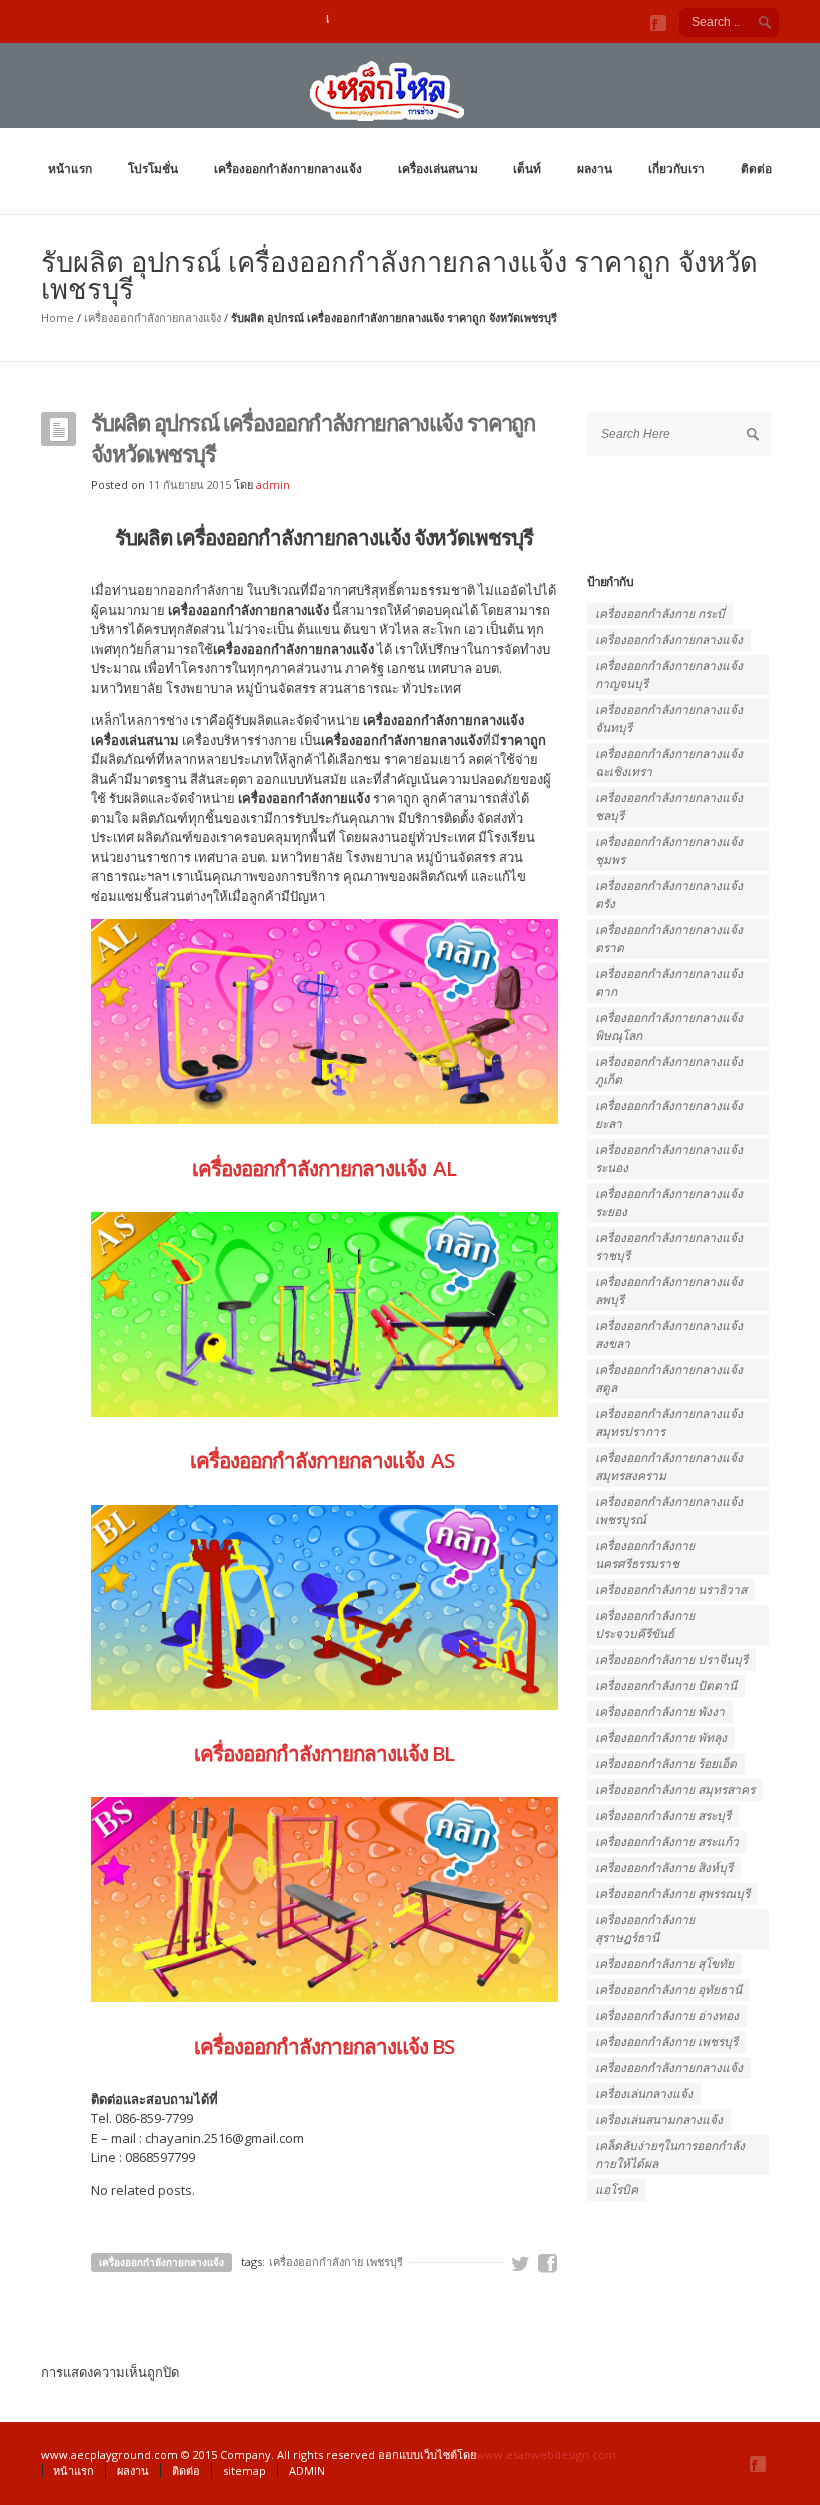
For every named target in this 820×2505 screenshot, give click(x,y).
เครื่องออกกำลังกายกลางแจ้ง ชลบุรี (669, 806)
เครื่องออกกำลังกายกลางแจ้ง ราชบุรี (669, 1246)
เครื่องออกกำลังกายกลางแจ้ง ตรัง (669, 894)
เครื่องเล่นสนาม (438, 168)
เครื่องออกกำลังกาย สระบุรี (663, 1815)
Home (57, 317)
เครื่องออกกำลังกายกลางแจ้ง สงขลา (669, 1334)
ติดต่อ (756, 168)
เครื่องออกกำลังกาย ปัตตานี (666, 1685)
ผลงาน (594, 168)
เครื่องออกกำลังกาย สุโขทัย (664, 1963)
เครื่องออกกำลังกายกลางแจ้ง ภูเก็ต (669, 1070)
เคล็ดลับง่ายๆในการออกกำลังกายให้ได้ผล (670, 2154)
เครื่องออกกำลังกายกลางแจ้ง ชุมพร (669, 850)
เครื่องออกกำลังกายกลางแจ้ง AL (324, 1168)
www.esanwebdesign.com (546, 2454)
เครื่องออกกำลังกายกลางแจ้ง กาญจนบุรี (669, 674)
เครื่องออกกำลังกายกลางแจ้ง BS (324, 2046)
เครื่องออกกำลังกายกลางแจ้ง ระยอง (669, 1202)
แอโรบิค (616, 2189)
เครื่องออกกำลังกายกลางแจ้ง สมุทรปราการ (669, 1422)
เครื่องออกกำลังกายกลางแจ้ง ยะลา (669, 1114)
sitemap (244, 2470)
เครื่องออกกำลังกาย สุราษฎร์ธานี (645, 1928)
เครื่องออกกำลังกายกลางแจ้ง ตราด (669, 938)
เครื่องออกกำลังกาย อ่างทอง (667, 2015)
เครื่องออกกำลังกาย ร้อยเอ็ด (666, 1763)
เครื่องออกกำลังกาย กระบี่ (660, 613)
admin (273, 484)
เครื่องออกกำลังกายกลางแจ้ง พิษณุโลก (669, 1026)
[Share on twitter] (521, 2264)
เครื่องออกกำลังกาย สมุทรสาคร (675, 1789)
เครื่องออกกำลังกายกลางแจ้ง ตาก (669, 982)
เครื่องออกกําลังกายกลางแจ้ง (669, 2067)
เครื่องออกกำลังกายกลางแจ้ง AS (324, 1460)
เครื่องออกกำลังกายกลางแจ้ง (288, 168)
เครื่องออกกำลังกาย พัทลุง (661, 1737)
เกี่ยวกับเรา (676, 168)
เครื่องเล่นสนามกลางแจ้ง (659, 2119)
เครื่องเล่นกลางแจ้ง (644, 2093)
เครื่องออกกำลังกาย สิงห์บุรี (664, 1867)
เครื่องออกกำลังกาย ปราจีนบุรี (671, 1659)
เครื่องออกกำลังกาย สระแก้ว (667, 1841)
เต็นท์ (527, 168)
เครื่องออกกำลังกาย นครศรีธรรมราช (645, 1554)
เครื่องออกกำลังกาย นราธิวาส (671, 1589)
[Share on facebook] (548, 2264)
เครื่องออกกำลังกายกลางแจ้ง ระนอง (669, 1158)
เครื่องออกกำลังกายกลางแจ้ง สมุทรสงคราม (669, 1466)
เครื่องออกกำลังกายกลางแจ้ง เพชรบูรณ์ (669, 1510)
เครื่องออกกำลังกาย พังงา (660, 1711)
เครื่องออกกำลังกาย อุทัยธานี (668, 1989)
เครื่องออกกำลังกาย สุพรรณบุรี (672, 1893)
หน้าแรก (70, 168)
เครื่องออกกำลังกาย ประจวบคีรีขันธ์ (645, 1624)
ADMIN (307, 2470)
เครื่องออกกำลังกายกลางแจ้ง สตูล (669, 1378)
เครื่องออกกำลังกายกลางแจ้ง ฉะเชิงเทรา (669, 762)
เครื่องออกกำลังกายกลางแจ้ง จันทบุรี (669, 718)
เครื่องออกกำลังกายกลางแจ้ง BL (324, 1753)
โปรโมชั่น (153, 168)
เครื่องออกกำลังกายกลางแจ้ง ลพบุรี (669, 1290)
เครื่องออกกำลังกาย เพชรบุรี (336, 2261)
